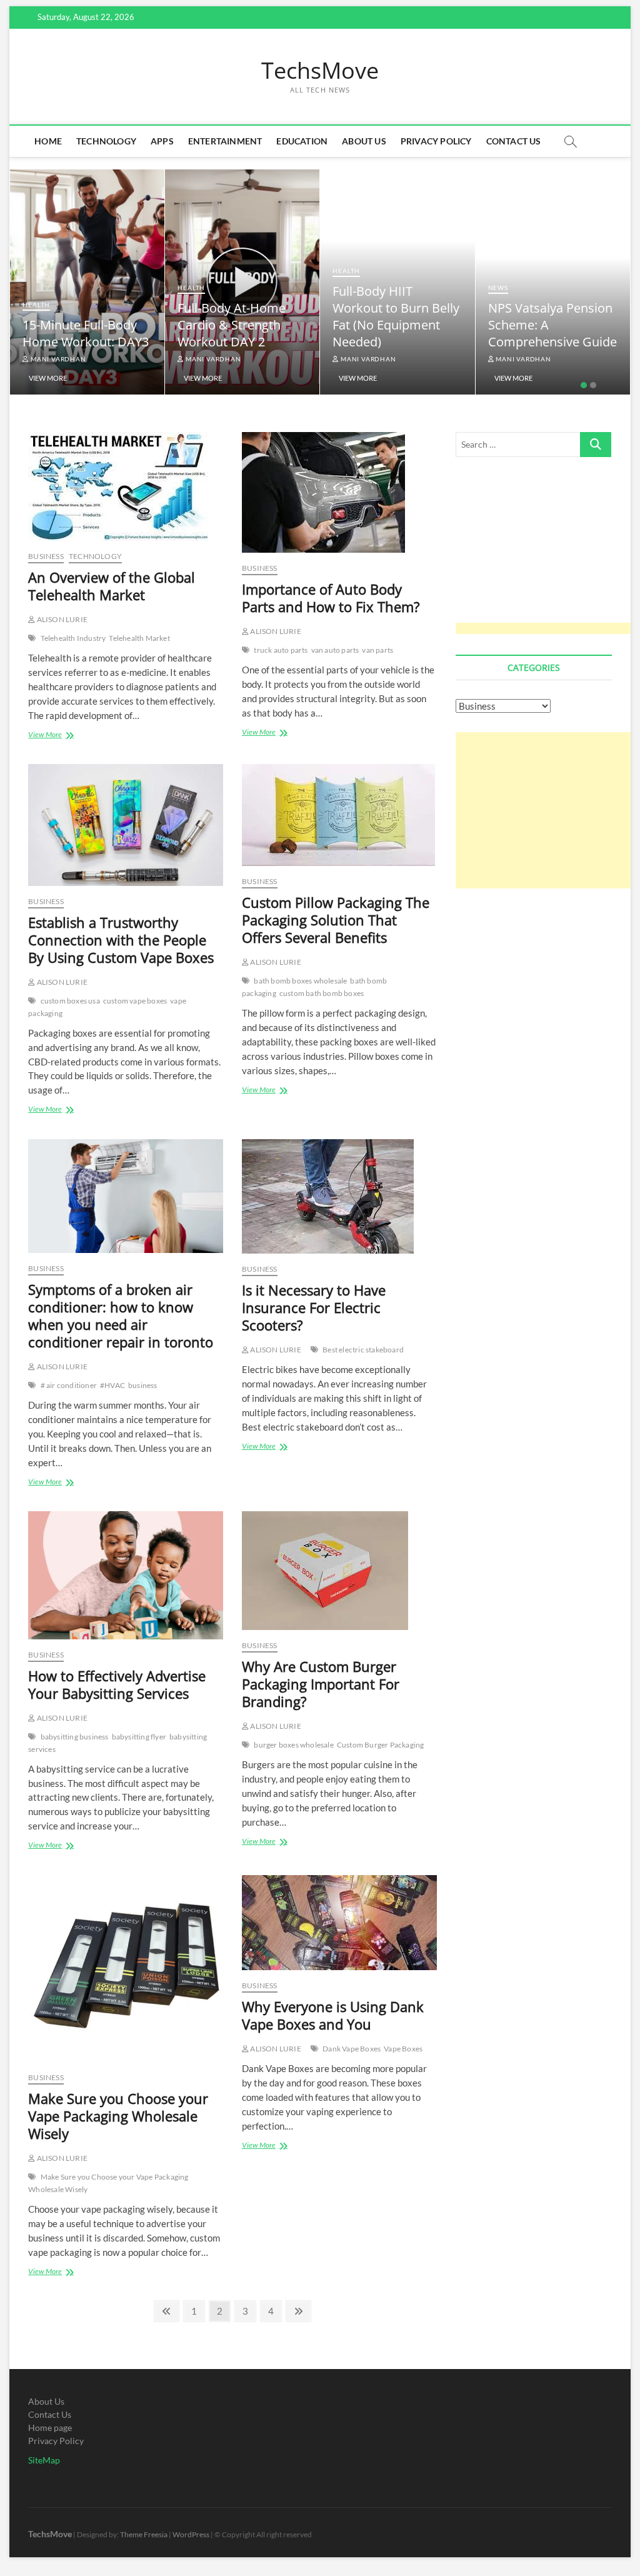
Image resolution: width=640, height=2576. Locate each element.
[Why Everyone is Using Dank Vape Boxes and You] (339, 1923)
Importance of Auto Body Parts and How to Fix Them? (331, 598)
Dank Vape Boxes (352, 2049)
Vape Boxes (403, 2049)
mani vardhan (57, 359)
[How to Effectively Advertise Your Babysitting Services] (126, 1575)
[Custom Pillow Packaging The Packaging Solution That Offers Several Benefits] (339, 815)
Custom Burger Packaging (381, 1745)
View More (48, 378)
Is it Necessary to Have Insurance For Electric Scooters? (314, 1307)
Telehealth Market (139, 638)
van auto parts (335, 650)
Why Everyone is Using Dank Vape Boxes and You (333, 2015)
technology (106, 141)
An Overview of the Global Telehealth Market (112, 586)
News (498, 288)
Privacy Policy (436, 141)
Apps (162, 141)
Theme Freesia (144, 2534)
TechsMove (320, 71)
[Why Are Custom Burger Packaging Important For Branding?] (339, 1571)
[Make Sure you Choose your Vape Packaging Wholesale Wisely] (126, 1969)
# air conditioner (69, 1385)
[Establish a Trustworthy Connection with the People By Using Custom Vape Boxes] (126, 825)
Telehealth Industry (73, 638)
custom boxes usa (70, 1001)
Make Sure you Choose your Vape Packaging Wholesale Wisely (118, 2116)
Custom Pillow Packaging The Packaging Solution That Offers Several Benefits (336, 920)
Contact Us (514, 141)
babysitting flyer (139, 1737)
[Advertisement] (548, 554)
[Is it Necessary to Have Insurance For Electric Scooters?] (339, 1196)
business (143, 1385)
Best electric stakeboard (363, 1350)
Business (46, 556)
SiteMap (44, 2460)
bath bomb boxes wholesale (300, 981)
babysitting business (75, 1737)
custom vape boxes (135, 1001)
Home (48, 141)
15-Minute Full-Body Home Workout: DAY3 (86, 333)
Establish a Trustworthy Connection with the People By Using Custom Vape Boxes (121, 940)
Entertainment (225, 141)
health (36, 304)
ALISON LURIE (61, 619)
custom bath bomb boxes (322, 993)
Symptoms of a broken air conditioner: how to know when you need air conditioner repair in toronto (121, 1316)
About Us (364, 141)
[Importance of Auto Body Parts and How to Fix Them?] (339, 492)
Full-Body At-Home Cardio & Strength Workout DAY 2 (232, 325)
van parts (377, 650)
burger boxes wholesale (293, 1745)
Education (302, 141)
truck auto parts (281, 650)
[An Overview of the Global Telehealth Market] (126, 486)
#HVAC (112, 1385)
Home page (50, 2428)
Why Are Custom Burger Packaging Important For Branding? (321, 1684)
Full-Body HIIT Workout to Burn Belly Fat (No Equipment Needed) (396, 316)
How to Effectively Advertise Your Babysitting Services (117, 1684)
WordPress (191, 2534)
